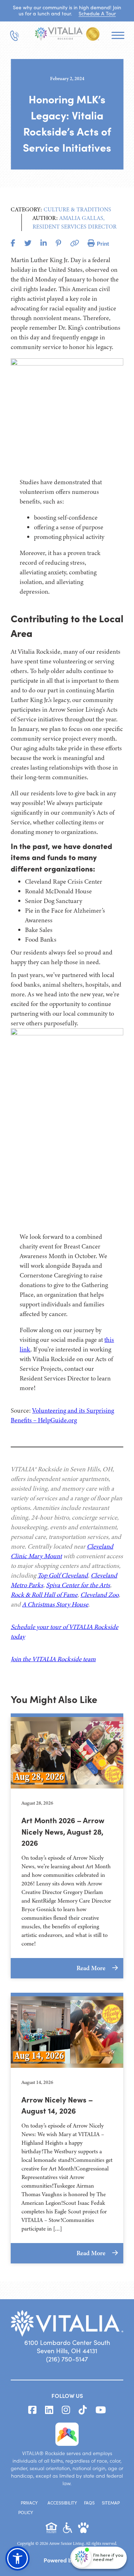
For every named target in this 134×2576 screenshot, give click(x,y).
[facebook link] (32, 2410)
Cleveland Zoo (100, 1595)
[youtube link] (101, 2410)
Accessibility (62, 2503)
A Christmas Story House (55, 1604)
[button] (18, 2558)
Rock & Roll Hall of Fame (44, 1595)
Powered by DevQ (67, 2560)
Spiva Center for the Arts (78, 1585)
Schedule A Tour (97, 13)
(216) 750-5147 (67, 2359)
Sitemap (111, 2503)
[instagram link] (66, 2410)
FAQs (89, 2503)
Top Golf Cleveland (63, 1575)
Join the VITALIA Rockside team (53, 1659)
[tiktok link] (83, 2410)
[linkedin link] (49, 2410)
